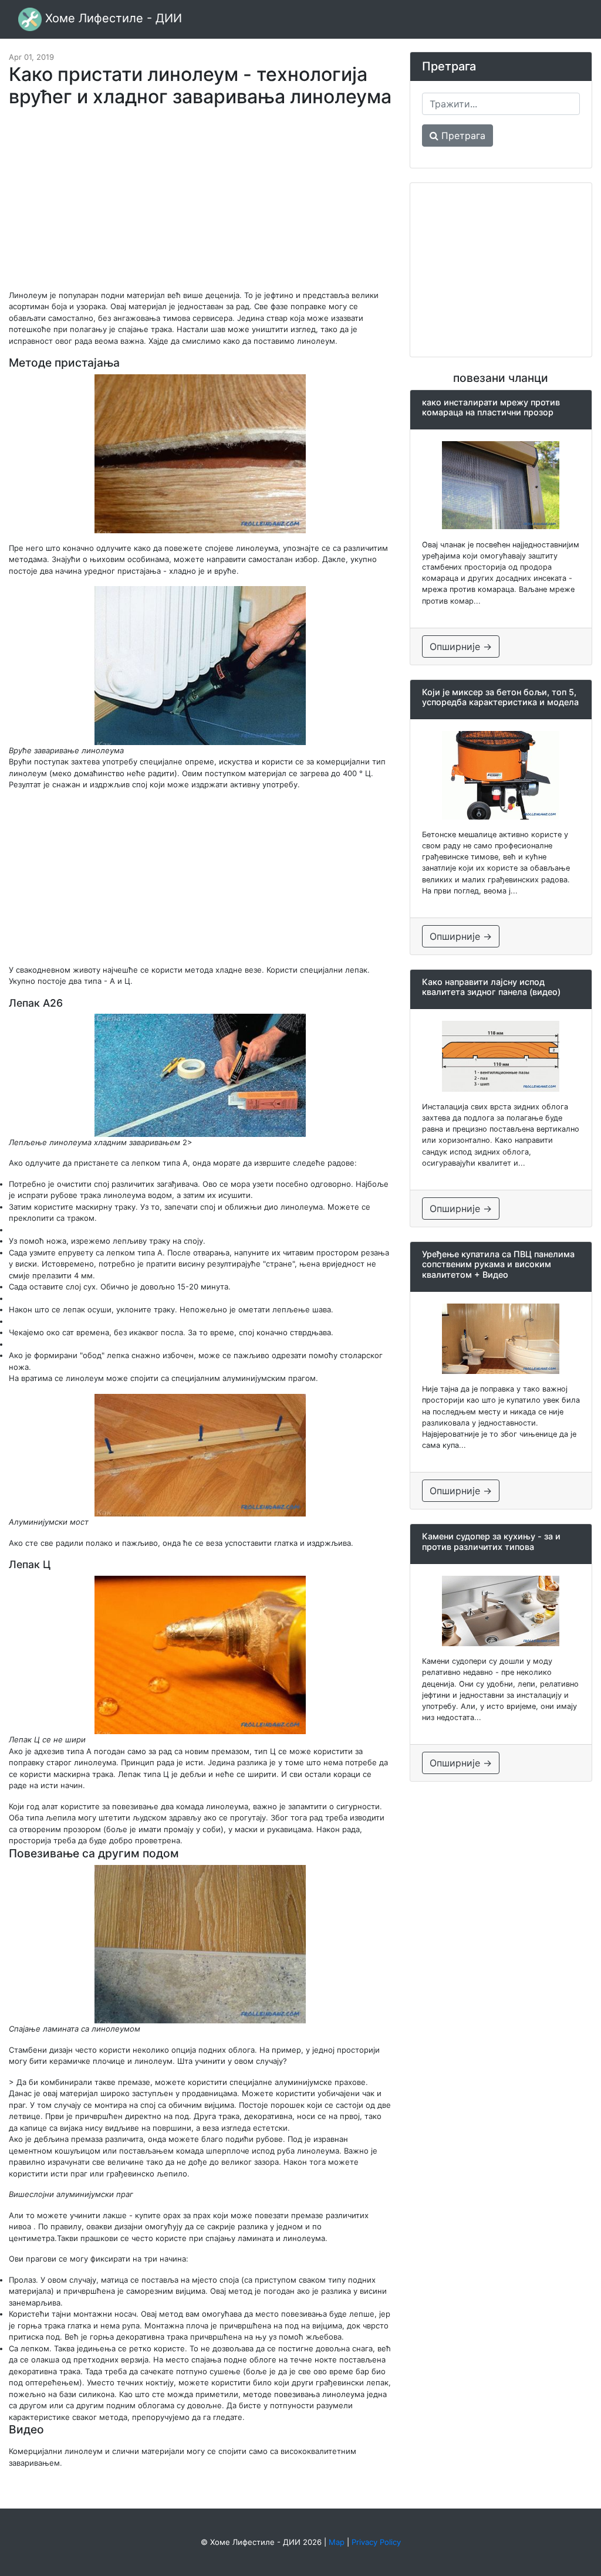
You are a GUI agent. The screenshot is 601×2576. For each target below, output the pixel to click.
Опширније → (461, 646)
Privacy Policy (376, 2542)
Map (337, 2542)
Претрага (462, 136)
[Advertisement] (200, 204)
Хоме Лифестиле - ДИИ (112, 18)
